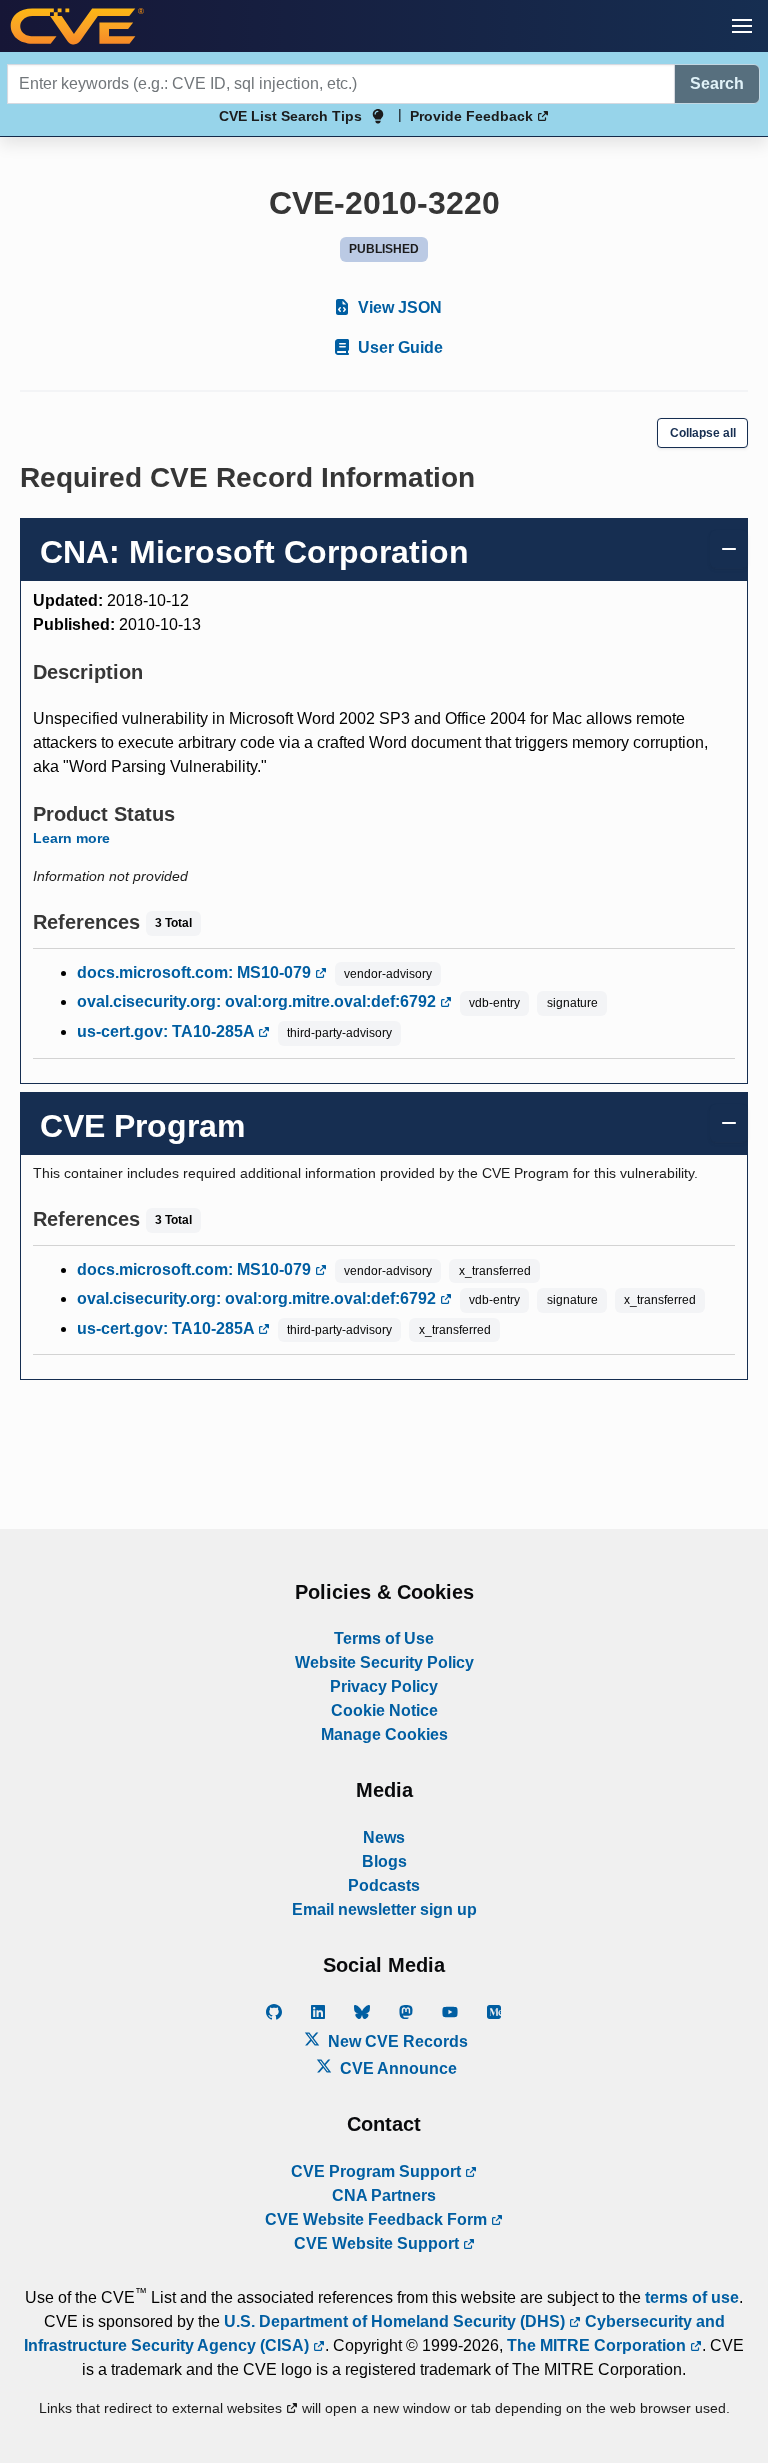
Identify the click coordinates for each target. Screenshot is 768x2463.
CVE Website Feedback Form (378, 2219)
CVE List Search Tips (290, 116)
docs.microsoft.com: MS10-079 (196, 972)
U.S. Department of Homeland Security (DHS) (396, 2321)
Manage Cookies (384, 1734)
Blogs (384, 1861)
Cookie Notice (384, 1710)
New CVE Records (396, 2041)
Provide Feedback (473, 116)
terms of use (692, 2297)
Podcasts (384, 1885)
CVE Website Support (378, 2243)
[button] (742, 26)
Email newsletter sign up (384, 1909)
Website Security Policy (384, 1662)
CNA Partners (384, 2195)
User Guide (398, 347)
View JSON (398, 307)
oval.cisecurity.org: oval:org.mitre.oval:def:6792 (258, 1001)
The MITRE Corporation (598, 2345)
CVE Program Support (378, 2171)
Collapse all (703, 433)
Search (717, 83)
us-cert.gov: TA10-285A (167, 1031)
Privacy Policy (384, 1686)
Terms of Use (384, 1638)
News (384, 1837)
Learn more (71, 838)
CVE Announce (396, 2068)
